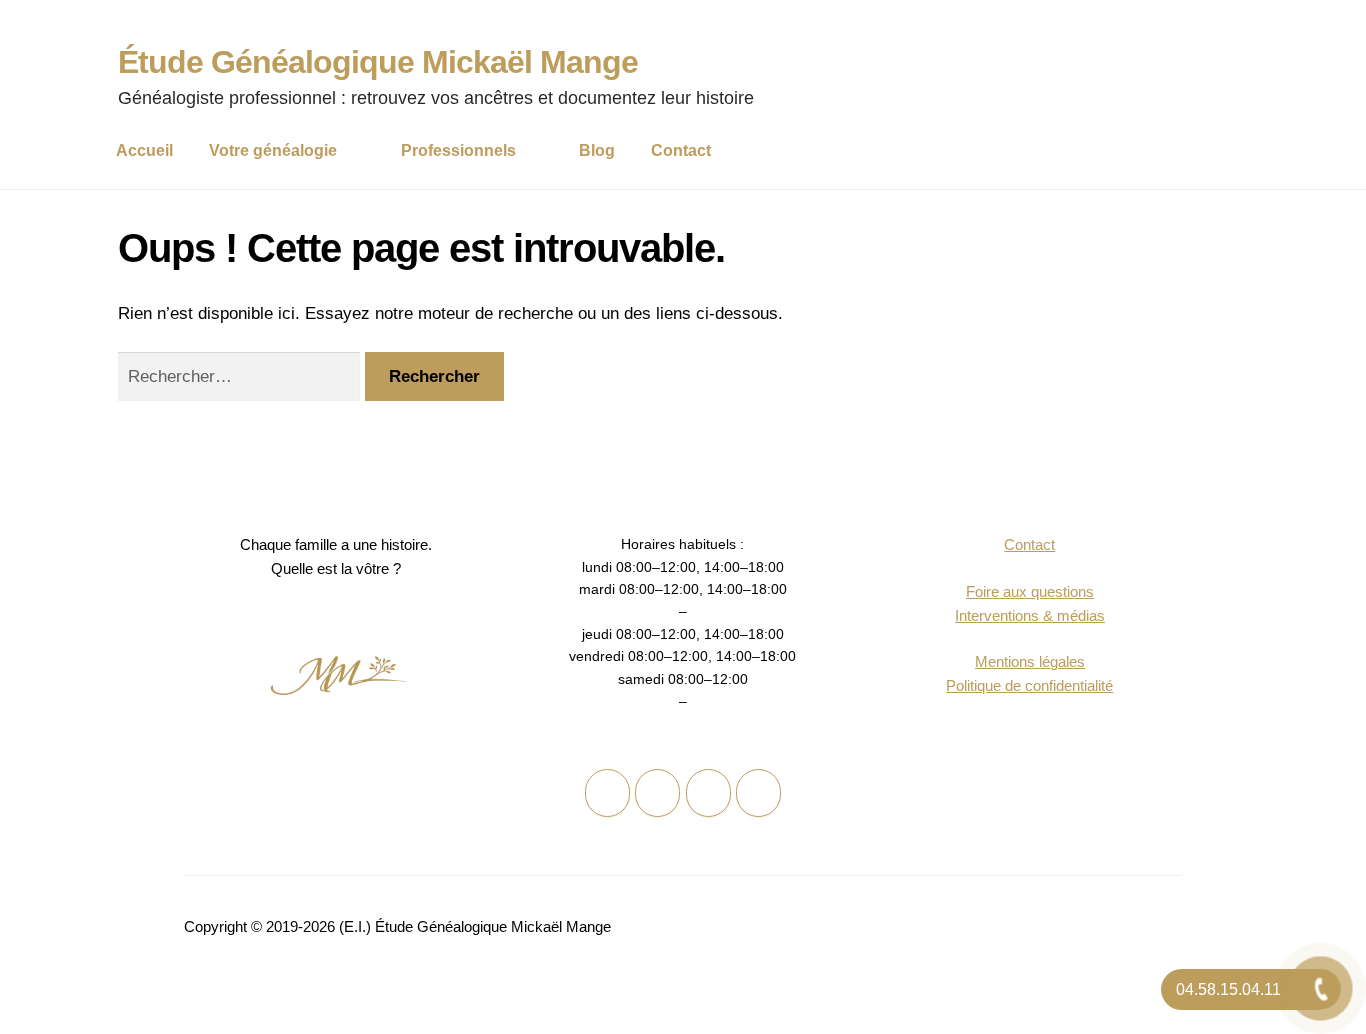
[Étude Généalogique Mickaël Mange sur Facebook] (607, 793)
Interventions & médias (1030, 615)
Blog (597, 150)
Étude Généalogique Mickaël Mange (378, 62)
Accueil (144, 150)
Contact (681, 150)
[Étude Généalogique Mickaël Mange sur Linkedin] (708, 793)
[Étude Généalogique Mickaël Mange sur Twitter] (657, 793)
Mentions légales (1030, 661)
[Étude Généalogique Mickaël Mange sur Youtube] (758, 793)
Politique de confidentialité (1029, 685)
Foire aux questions (1030, 591)
